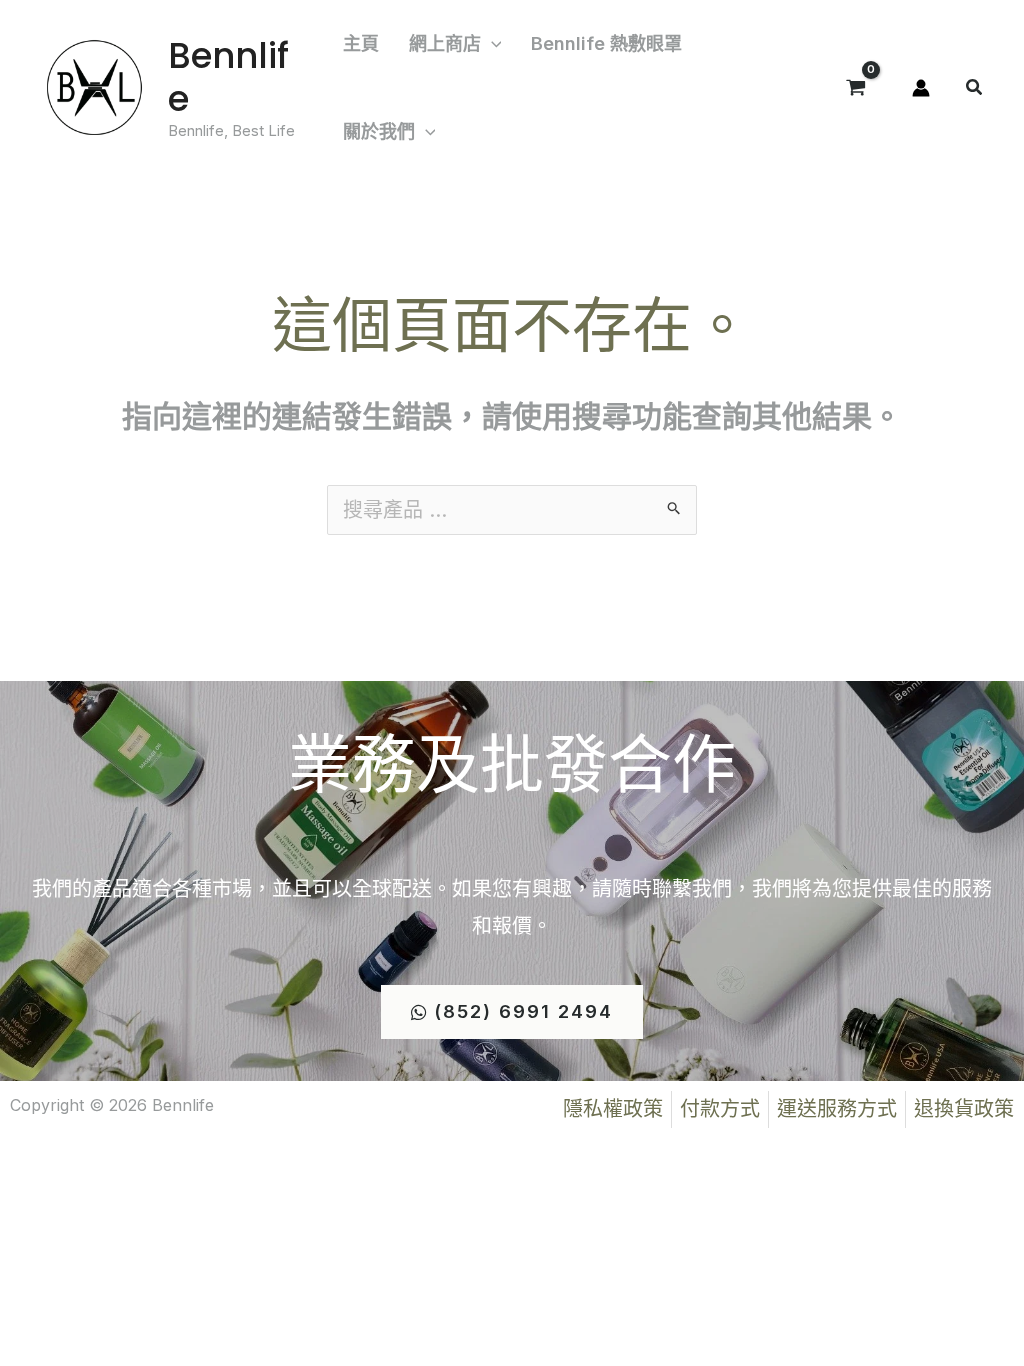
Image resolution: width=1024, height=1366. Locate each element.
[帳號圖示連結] (921, 88)
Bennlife (228, 77)
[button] (491, 44)
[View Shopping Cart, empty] (856, 88)
